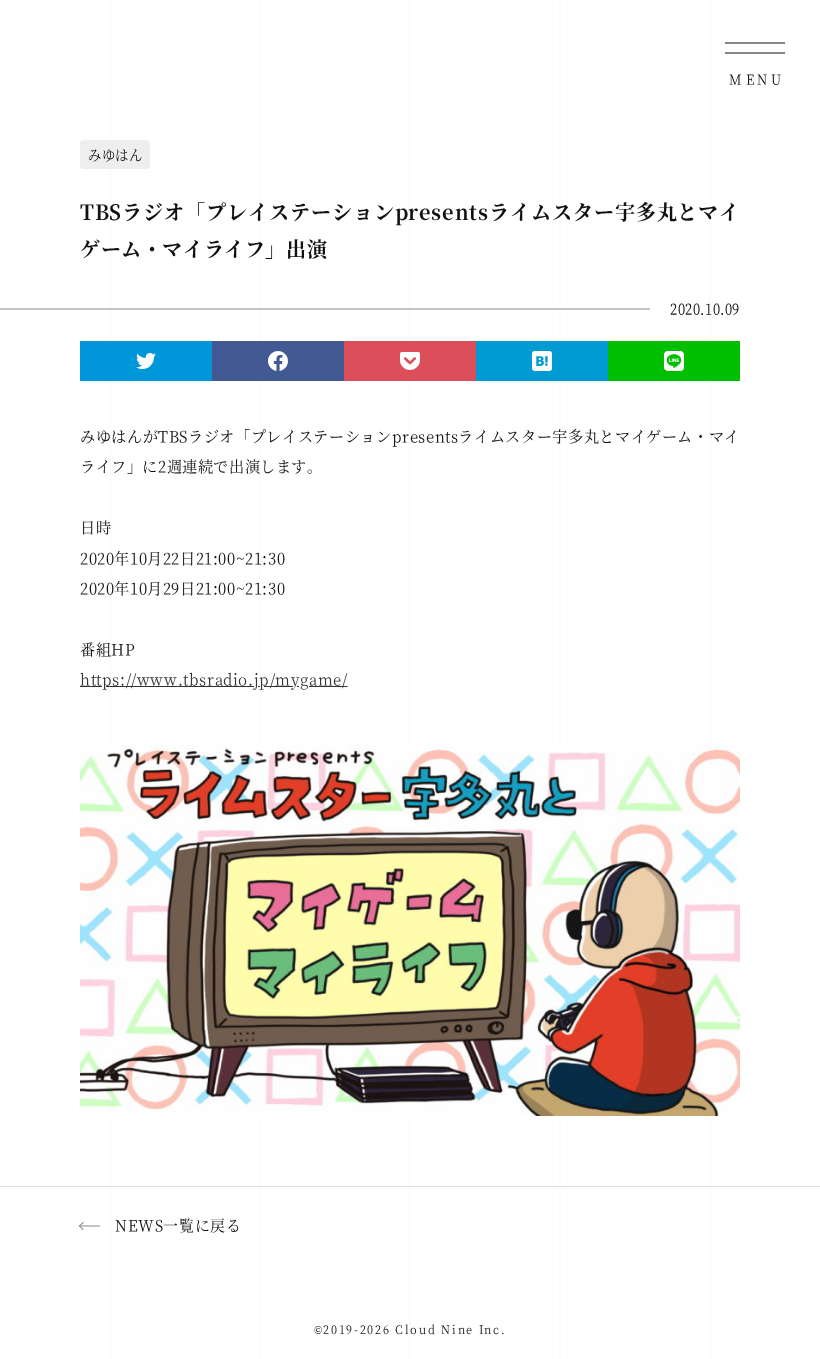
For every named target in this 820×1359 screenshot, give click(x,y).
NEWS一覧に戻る (178, 1224)
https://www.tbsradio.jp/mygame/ (214, 678)
